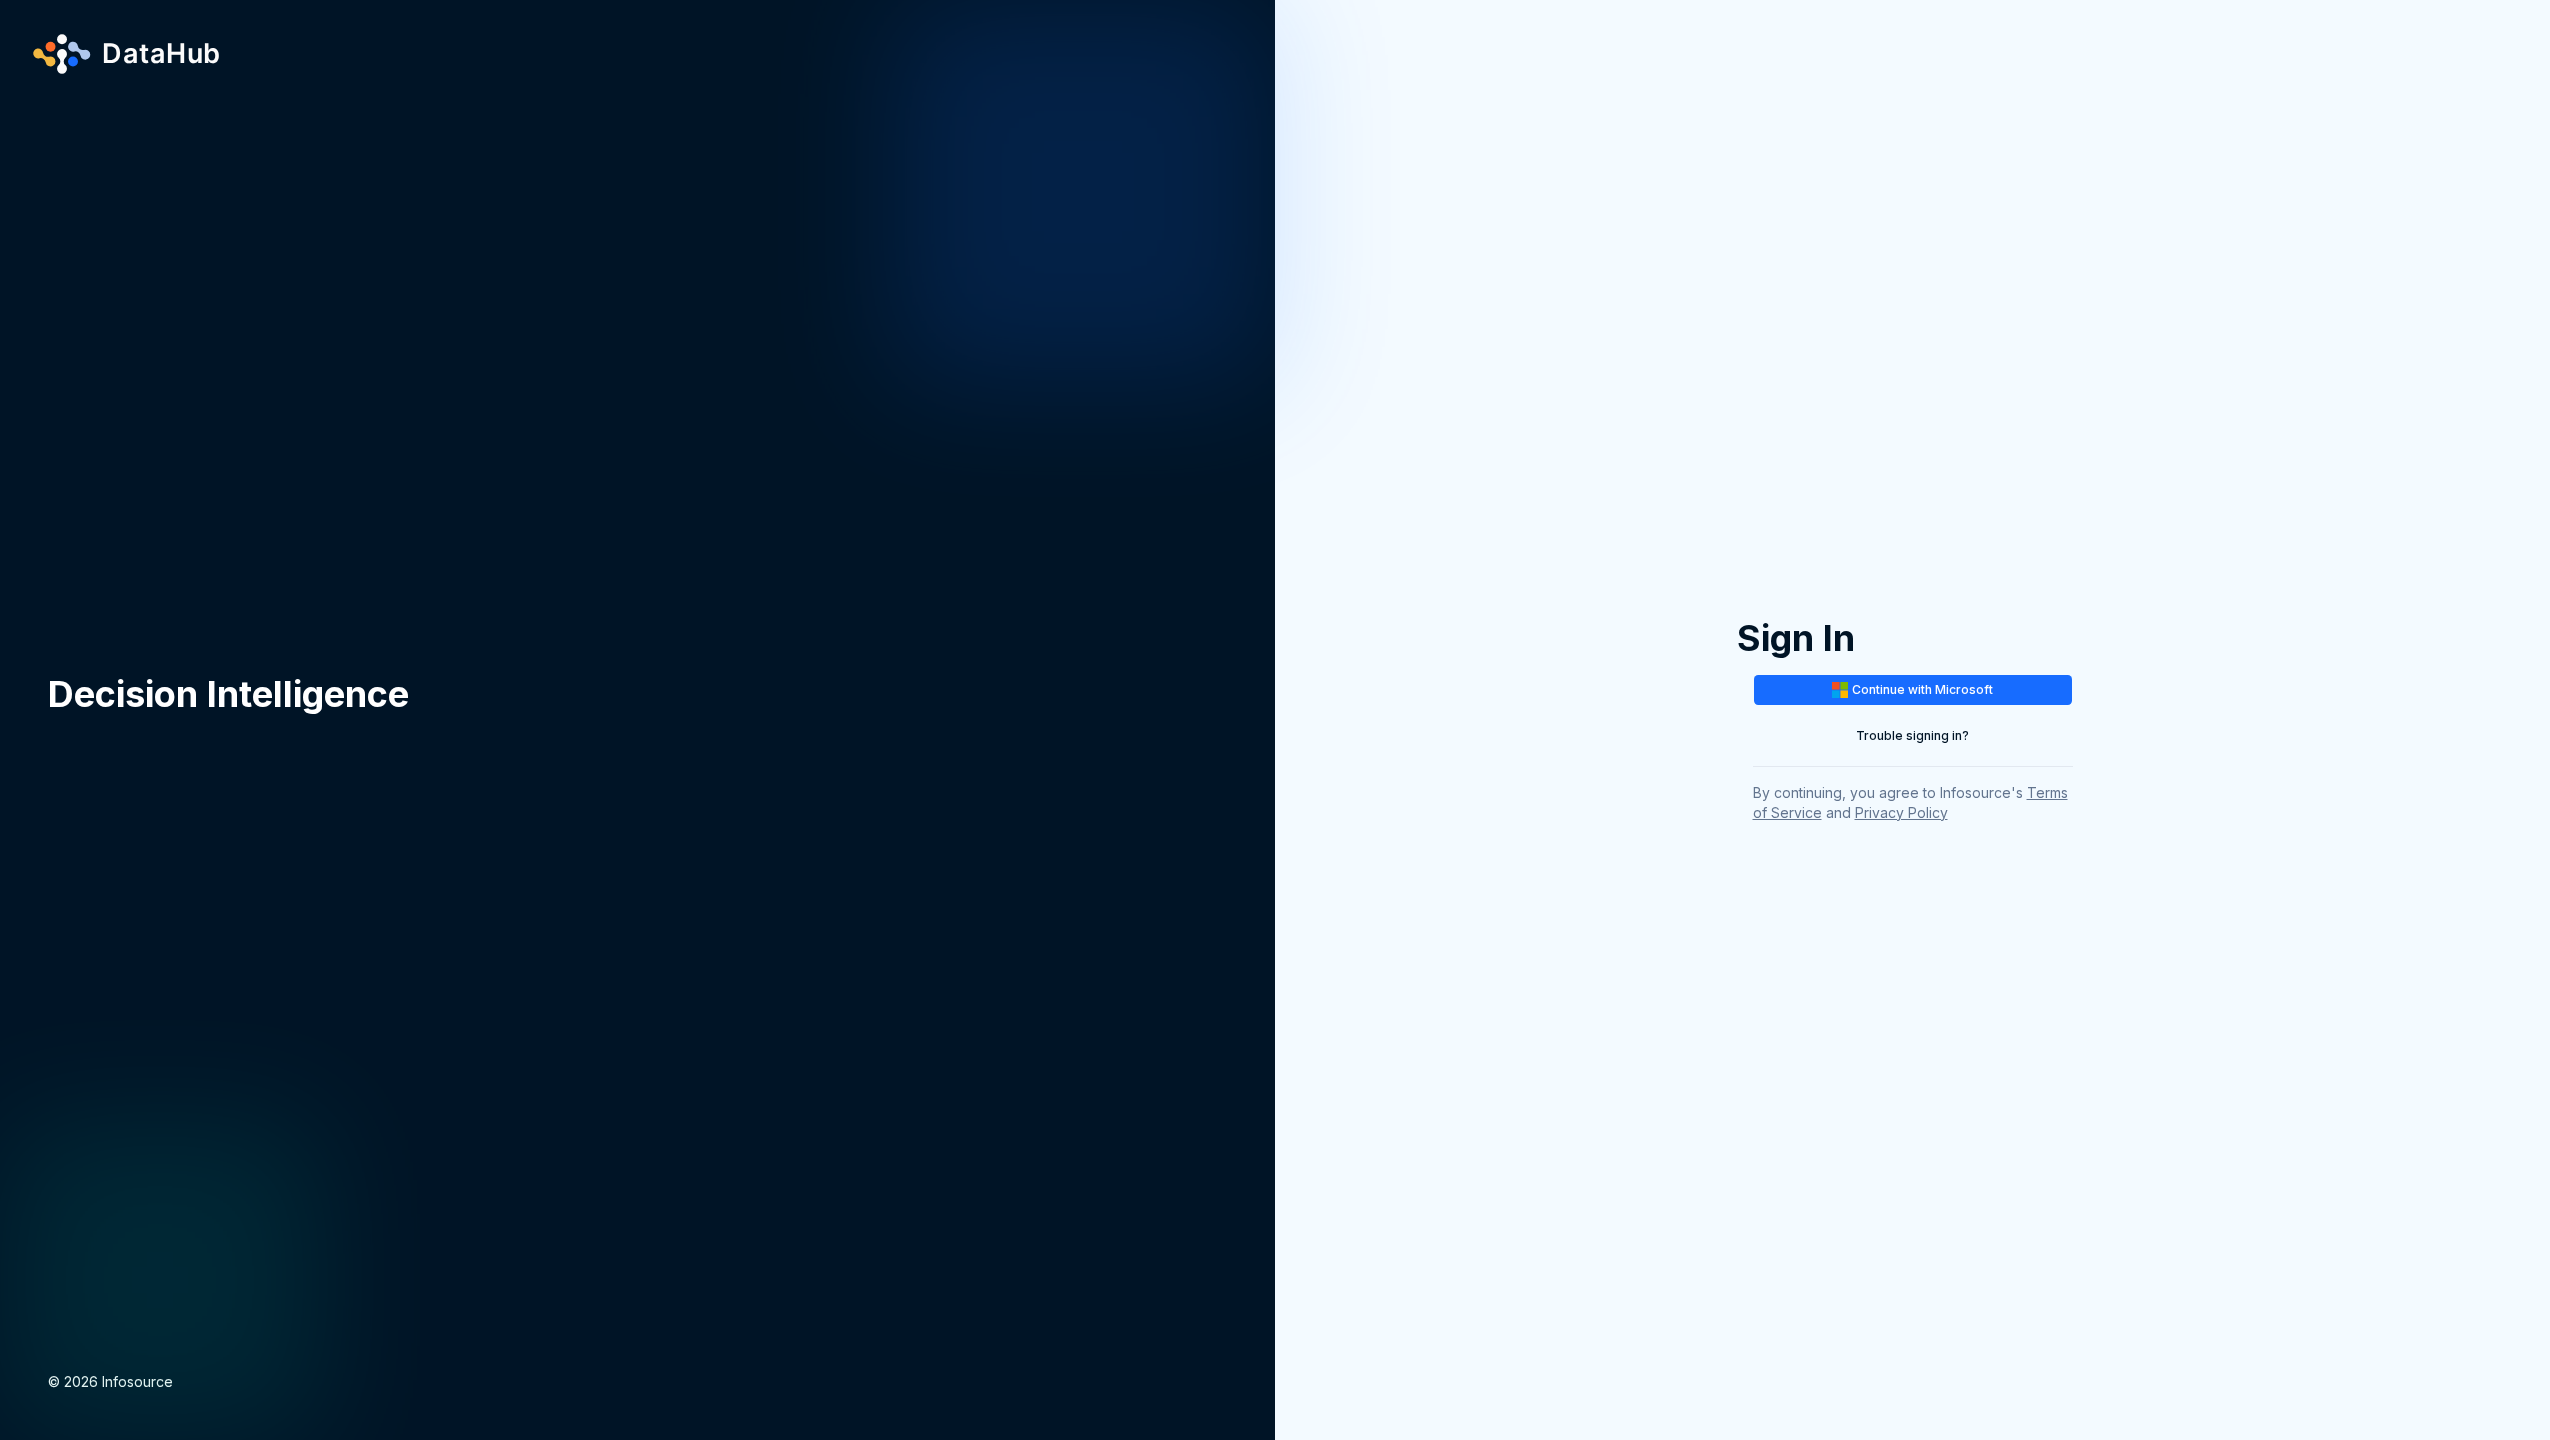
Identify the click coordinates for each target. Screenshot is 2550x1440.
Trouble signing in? (1912, 735)
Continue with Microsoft (1922, 689)
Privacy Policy (1901, 812)
